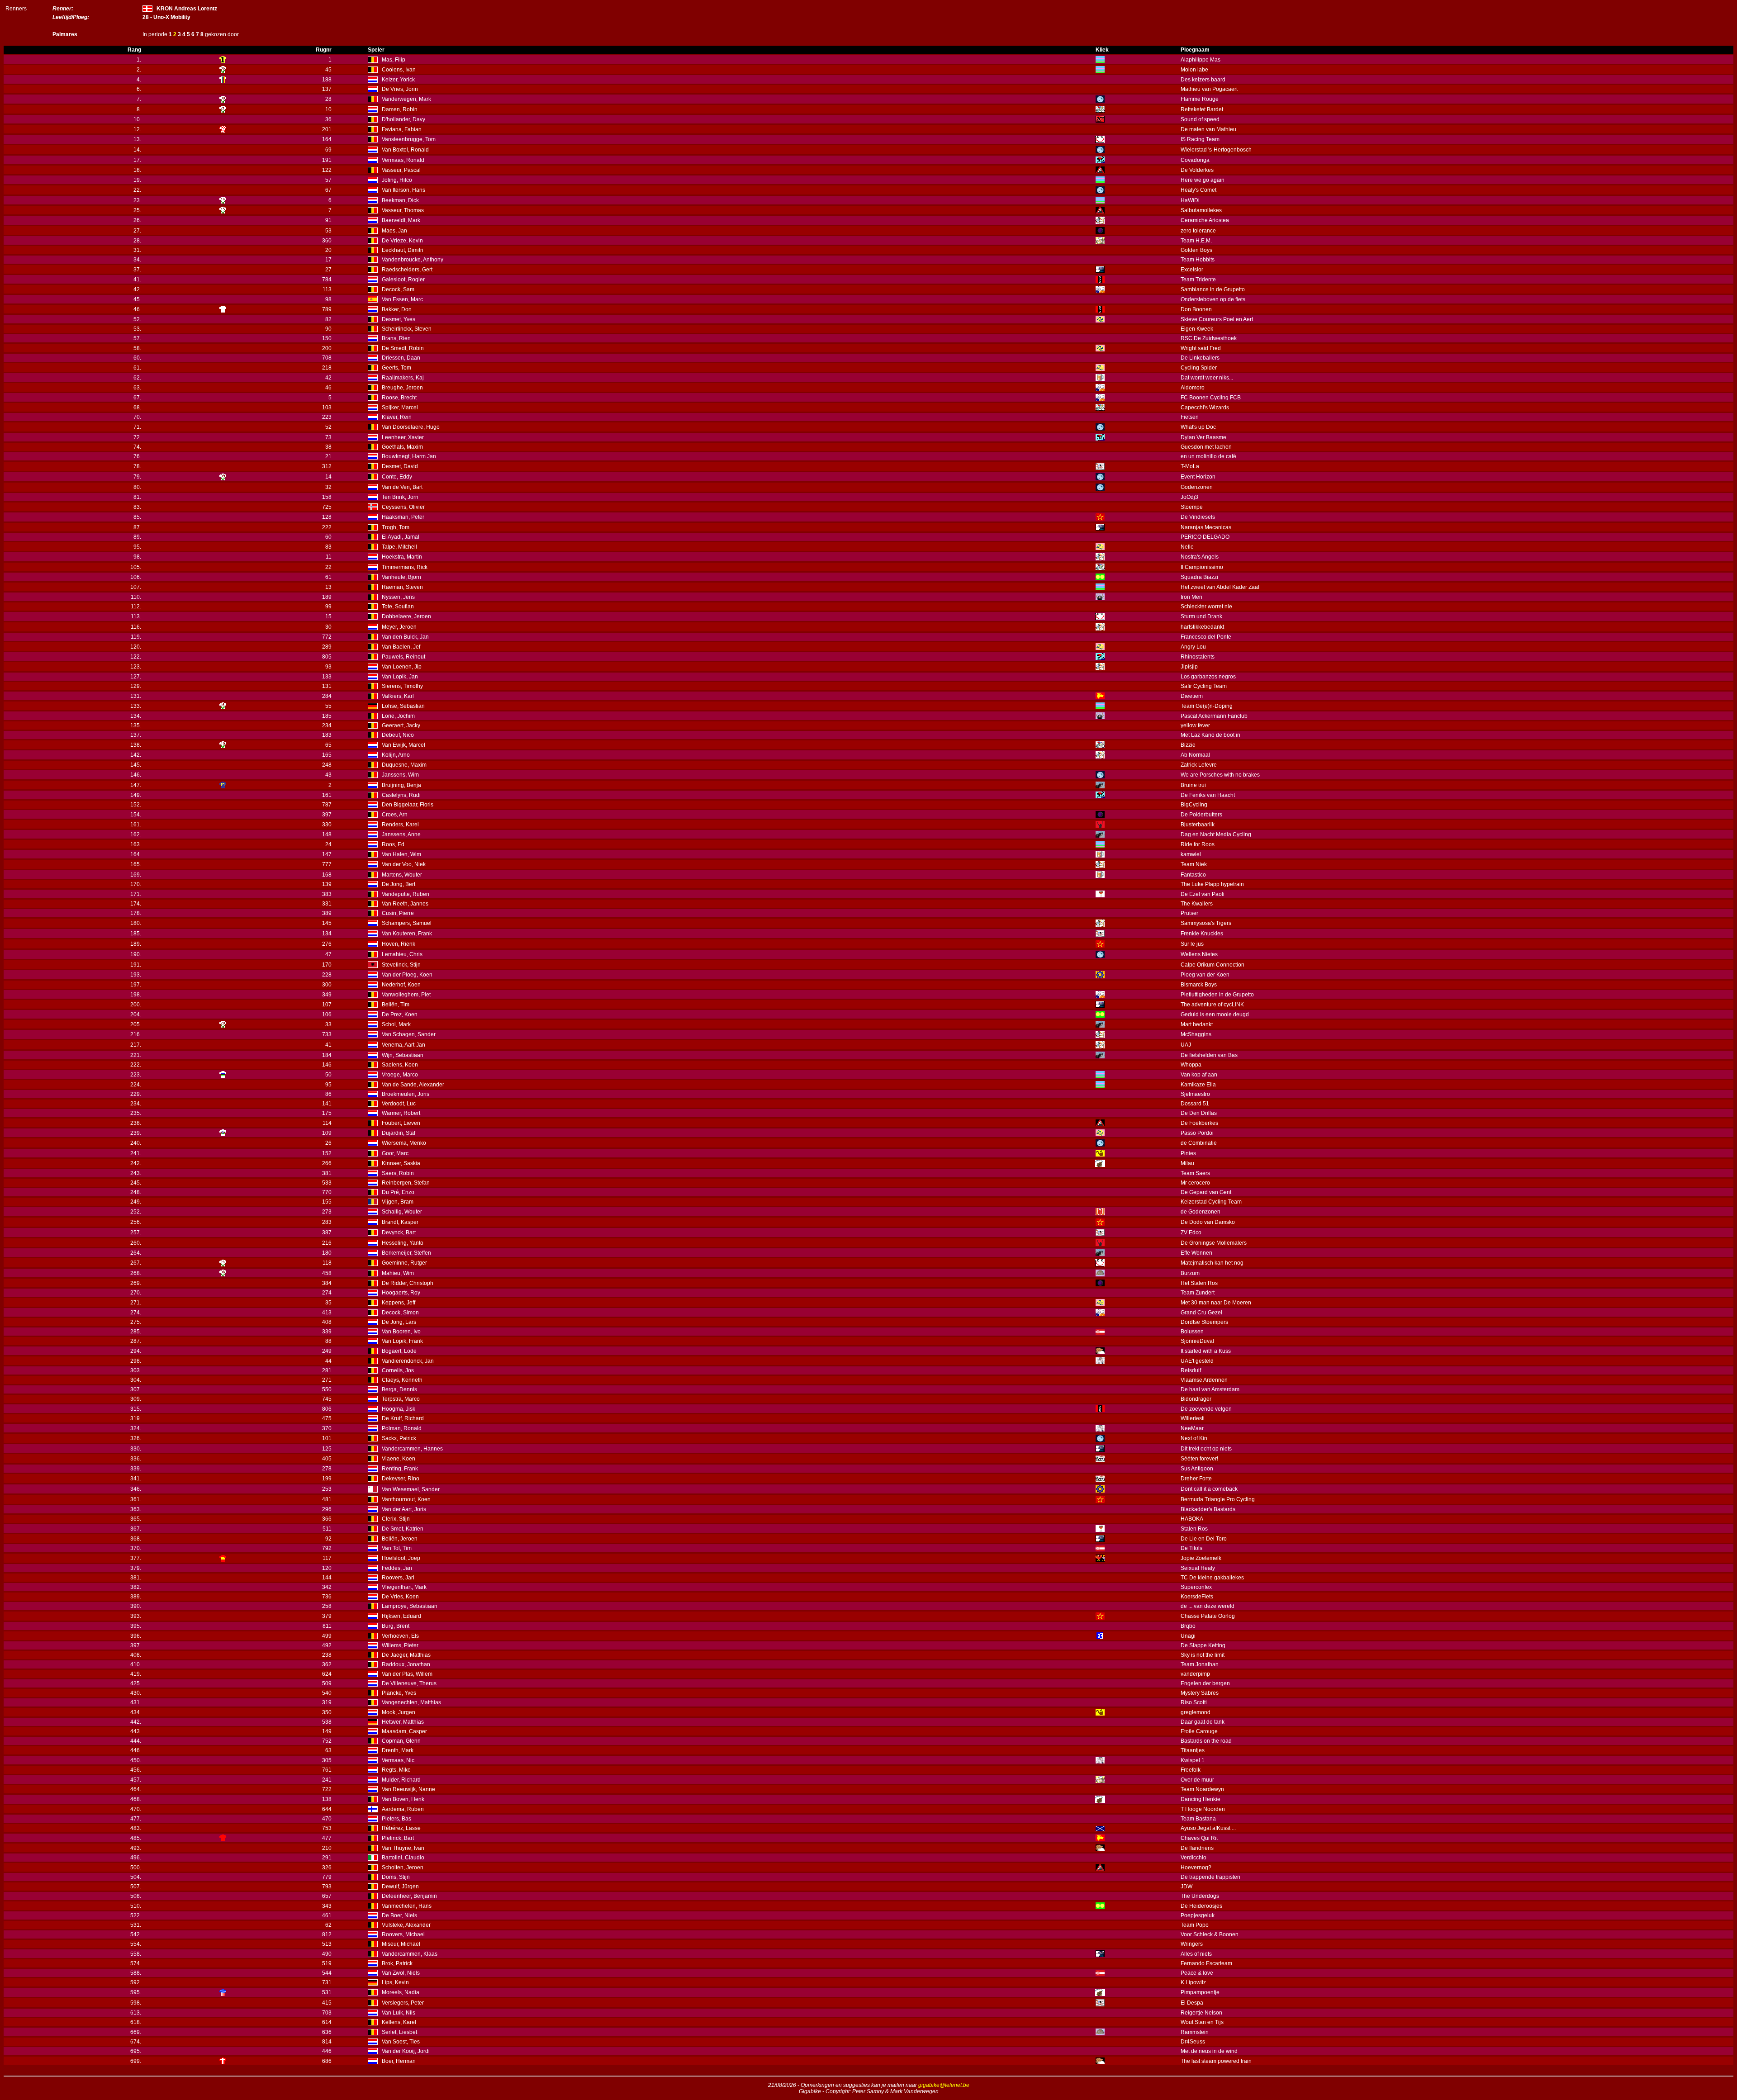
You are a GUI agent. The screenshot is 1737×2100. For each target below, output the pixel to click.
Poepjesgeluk (1198, 1915)
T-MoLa (1190, 466)
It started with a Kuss (1206, 1351)
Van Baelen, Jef (401, 647)
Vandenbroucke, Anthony (413, 260)
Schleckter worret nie (1206, 607)
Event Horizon (1198, 477)
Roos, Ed (393, 844)
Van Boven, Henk (403, 1799)
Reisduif (1191, 1370)
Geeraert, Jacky (401, 725)
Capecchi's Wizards (1205, 408)
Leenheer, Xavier (403, 437)
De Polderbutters (1201, 815)
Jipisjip (1189, 667)
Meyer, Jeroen (399, 627)
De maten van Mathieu (1208, 129)
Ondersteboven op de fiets (1213, 299)
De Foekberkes (1199, 1123)
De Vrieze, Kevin (402, 241)
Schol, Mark (396, 1024)
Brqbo (1188, 1626)
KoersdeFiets (1197, 1597)
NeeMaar (1192, 1428)
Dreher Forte (1196, 1479)
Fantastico (1193, 875)
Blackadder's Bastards (1208, 1509)
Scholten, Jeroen (403, 1868)
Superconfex (1196, 1587)
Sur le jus (1192, 944)
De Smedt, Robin (403, 348)
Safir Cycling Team (1204, 686)
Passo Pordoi (1197, 1133)
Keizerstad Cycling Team (1211, 1202)
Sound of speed (1200, 119)
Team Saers (1195, 1173)
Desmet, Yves (399, 319)
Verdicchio (1194, 1858)
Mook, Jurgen (399, 1712)
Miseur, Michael (401, 1944)
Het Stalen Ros (1199, 1283)
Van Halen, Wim (401, 854)
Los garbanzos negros (1208, 677)
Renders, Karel (400, 825)
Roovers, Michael (403, 1934)
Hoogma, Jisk (399, 1409)
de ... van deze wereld (1208, 1606)
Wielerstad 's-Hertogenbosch (1216, 150)
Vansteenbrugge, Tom (409, 139)
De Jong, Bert (399, 884)
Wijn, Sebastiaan (403, 1055)
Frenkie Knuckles (1202, 934)
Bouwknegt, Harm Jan (409, 456)
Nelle (1187, 547)
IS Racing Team (1200, 139)
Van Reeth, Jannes (405, 904)
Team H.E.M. (1196, 241)
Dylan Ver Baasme (1203, 437)
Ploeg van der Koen (1205, 975)
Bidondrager (1196, 1399)
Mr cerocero (1195, 1183)
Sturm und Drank (1201, 616)
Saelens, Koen (400, 1065)
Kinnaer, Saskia (401, 1163)
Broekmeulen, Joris (406, 1094)
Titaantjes (1193, 1750)
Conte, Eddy (397, 477)
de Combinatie (1199, 1143)
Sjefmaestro (1195, 1094)
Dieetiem (1192, 696)
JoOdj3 (1189, 497)
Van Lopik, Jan (400, 677)
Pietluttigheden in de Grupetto (1217, 995)
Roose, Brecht (399, 398)
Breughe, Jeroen (402, 388)
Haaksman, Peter (403, 517)
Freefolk (1191, 1770)
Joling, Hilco (397, 180)
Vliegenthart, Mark (404, 1587)
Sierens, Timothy (402, 686)
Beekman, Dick (400, 200)
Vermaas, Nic (398, 1760)
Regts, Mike (396, 1770)
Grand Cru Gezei (1201, 1313)
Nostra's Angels (1200, 557)
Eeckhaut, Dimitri (403, 250)
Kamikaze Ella (1198, 1085)
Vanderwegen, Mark (406, 99)
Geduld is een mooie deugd (1215, 1014)
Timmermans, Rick (405, 567)
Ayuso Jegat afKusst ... (1208, 1828)
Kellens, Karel (399, 2022)
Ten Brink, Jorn (400, 497)
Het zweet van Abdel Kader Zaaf (1220, 587)
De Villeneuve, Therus (409, 1683)
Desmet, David (400, 466)
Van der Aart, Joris (404, 1509)
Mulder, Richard (401, 1780)
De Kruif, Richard (403, 1418)
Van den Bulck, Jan (405, 637)
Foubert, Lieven (401, 1123)
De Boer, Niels (399, 1915)
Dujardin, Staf (399, 1133)
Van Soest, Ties (401, 2042)
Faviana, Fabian (402, 129)
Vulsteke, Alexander (406, 1925)
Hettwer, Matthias (403, 1722)
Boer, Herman (399, 2061)
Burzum (1190, 1273)
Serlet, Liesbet (399, 2032)
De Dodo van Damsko (1208, 1222)
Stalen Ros (1194, 1529)
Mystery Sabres (1200, 1693)
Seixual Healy (1198, 1568)
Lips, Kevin (395, 1982)
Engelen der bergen (1205, 1683)
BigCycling (1194, 805)
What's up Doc (1198, 427)
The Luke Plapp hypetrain (1212, 884)
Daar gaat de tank (1203, 1722)
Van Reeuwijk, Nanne (408, 1789)
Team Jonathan (1200, 1664)
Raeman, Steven (402, 587)
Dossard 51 (1195, 1104)
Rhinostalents (1198, 657)
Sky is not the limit (1203, 1655)
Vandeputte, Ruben (406, 894)
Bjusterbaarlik (1198, 825)
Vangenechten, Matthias (411, 1702)
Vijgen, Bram (398, 1202)
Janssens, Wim (400, 775)
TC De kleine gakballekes (1212, 1578)
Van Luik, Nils (399, 2013)
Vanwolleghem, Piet (406, 995)
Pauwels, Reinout (403, 657)
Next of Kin (1194, 1438)
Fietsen (1190, 417)
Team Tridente (1198, 280)
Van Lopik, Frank (402, 1341)
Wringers (1192, 1944)
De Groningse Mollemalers (1214, 1243)
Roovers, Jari (398, 1578)
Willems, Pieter (400, 1645)
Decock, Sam (398, 289)
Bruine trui (1193, 785)
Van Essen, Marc (402, 299)
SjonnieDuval (1197, 1341)
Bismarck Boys (1199, 985)
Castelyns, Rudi (401, 795)
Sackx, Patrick (399, 1438)
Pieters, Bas (396, 1819)
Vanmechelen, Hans (407, 1906)
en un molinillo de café (1208, 456)
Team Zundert (1198, 1293)
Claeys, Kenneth (402, 1380)
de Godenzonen (1201, 1212)
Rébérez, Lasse (401, 1828)
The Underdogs (1200, 1896)
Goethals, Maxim (402, 447)
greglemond (1196, 1712)
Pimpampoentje (1200, 1992)
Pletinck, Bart (398, 1838)
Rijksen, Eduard (401, 1616)
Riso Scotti (1194, 1702)
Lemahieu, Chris (402, 954)
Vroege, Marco (400, 1075)
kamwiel (1191, 854)
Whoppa (1191, 1065)
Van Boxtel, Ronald (405, 150)
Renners (16, 9)
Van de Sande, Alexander (413, 1085)
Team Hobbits (1198, 260)
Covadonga (1195, 160)
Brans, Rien (396, 338)
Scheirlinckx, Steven (407, 329)
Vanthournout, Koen (406, 1499)
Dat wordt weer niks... (1207, 378)
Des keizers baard (1203, 80)
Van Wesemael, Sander (411, 1489)
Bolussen (1192, 1332)
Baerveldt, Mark (401, 220)
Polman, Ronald (402, 1428)
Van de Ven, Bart (402, 487)
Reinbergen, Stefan (406, 1183)
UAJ (1186, 1045)
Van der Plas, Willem (407, 1674)
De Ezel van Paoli (1203, 894)
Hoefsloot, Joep (401, 1558)
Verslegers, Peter (403, 2003)
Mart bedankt (1197, 1024)
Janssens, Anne (401, 834)
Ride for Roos (1198, 844)
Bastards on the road (1206, 1741)
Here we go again (1203, 180)
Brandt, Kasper (400, 1222)
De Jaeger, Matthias (406, 1655)
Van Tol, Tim (397, 1548)
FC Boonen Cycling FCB (1211, 398)
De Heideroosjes (1201, 1906)
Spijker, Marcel (400, 408)
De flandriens (1197, 1848)
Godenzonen (1197, 487)
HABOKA (1192, 1519)
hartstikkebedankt (1202, 627)
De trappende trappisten (1210, 1877)
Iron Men (1191, 597)
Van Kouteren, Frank (407, 934)
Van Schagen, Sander (409, 1034)
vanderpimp (1195, 1674)
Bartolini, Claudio (403, 1858)
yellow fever (1195, 725)
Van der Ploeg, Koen (407, 975)
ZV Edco (1191, 1233)
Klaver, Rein (397, 417)
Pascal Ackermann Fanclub (1214, 716)
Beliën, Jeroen (400, 1539)
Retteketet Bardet (1202, 109)
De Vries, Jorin (400, 89)
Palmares (65, 34)
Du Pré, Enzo (398, 1192)
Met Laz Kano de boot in (1210, 735)
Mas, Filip (394, 60)
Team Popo (1195, 1925)
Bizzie (1188, 745)
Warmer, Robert (401, 1113)
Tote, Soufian (398, 607)
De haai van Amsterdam (1210, 1389)
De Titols (1191, 1548)
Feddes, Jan (397, 1568)
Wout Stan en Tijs (1202, 2022)
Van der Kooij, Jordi (406, 2051)
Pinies (1188, 1153)
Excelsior (1192, 270)
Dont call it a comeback (1209, 1489)
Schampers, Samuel (407, 923)
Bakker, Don (397, 309)
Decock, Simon (400, 1313)
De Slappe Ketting (1203, 1645)
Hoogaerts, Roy (401, 1293)
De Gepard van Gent (1206, 1192)
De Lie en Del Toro (1204, 1539)
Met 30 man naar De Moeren (1216, 1303)
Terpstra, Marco (401, 1399)
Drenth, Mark (398, 1750)
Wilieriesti (1193, 1418)
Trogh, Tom (396, 527)
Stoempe (1192, 507)
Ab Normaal (1195, 755)
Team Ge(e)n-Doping (1207, 706)
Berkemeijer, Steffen (406, 1253)
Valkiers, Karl (398, 696)
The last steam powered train (1216, 2061)
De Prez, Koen (400, 1014)
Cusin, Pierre (398, 913)
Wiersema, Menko (404, 1143)
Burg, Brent (396, 1626)
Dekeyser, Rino (401, 1479)
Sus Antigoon (1197, 1469)
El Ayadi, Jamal (401, 537)
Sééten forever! (1199, 1459)
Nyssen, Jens (398, 597)
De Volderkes (1197, 170)
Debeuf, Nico (398, 735)
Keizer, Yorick (398, 80)
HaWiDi (1190, 200)
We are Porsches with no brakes (1220, 775)
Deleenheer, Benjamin (409, 1896)
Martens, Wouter (402, 875)
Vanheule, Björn (401, 577)
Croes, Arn (395, 815)
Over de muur (1197, 1780)
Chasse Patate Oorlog (1208, 1616)
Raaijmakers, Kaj (403, 378)
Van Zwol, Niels (401, 1973)
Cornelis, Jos (398, 1370)
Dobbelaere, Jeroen (406, 616)
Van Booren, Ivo (401, 1332)
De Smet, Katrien (403, 1529)
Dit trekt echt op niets (1206, 1449)
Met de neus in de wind (1209, 2051)
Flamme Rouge (1200, 99)
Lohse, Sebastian (403, 706)
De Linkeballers (1200, 358)
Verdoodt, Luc (399, 1104)
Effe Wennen (1196, 1253)
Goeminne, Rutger (404, 1263)
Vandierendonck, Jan (408, 1361)
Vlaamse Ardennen (1204, 1380)
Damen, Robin (400, 109)
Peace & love (1197, 1973)
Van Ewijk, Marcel (403, 745)
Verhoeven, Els (400, 1636)
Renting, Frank (400, 1469)
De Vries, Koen (400, 1597)
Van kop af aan (1199, 1075)
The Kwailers (1197, 904)
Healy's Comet (1198, 190)
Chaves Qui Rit (1199, 1838)
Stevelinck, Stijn (401, 965)
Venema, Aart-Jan (403, 1045)
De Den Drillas (1199, 1113)
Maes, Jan (394, 231)
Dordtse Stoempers (1204, 1322)
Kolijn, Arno (396, 755)
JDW (1186, 1887)
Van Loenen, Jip (402, 667)
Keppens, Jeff (399, 1303)
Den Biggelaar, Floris (408, 805)
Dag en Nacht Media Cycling (1216, 834)
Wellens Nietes (1199, 954)
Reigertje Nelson (1201, 2013)
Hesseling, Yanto (403, 1243)
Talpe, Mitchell (399, 547)
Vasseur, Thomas (403, 210)
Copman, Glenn (401, 1741)
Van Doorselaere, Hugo (411, 427)
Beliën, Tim (396, 1005)
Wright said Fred (1201, 348)
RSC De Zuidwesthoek (1209, 338)
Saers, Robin (398, 1173)
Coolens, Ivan (399, 70)
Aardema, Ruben (403, 1809)
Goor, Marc (395, 1153)
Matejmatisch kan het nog (1212, 1263)
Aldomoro (1193, 388)
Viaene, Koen (399, 1459)
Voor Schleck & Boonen (1210, 1934)
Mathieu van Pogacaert (1209, 89)
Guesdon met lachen (1206, 447)
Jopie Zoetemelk (1201, 1558)
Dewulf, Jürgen (400, 1887)
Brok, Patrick (397, 1963)
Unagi (1188, 1636)
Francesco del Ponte (1206, 637)
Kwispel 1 (1193, 1760)
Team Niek (1194, 864)
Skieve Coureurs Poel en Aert (1217, 319)
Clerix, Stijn (396, 1519)
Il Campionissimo (1202, 567)
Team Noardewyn (1202, 1789)
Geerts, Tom (396, 368)
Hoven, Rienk (399, 944)
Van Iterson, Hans (403, 190)
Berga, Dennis (399, 1389)
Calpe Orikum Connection (1213, 965)
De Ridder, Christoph (408, 1283)
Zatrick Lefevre (1199, 765)
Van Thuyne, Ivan (403, 1848)
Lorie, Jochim (398, 716)
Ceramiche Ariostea (1205, 220)
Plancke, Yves (399, 1693)
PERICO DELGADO (1205, 537)
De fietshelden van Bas (1209, 1055)
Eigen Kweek (1197, 329)
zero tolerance (1198, 231)
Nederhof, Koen (401, 985)
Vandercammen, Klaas (410, 1954)
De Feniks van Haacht (1208, 795)
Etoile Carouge (1199, 1731)
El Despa (1192, 2003)
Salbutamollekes (1201, 210)
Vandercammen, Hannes (412, 1449)
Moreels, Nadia (401, 1992)
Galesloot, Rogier (403, 280)
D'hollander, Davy (403, 119)
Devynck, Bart (399, 1233)
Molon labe (1194, 70)
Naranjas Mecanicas (1206, 527)
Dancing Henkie (1201, 1799)
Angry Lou (1193, 647)
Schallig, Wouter (402, 1212)
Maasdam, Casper (404, 1731)
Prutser (1189, 913)
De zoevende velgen (1206, 1409)
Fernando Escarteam (1206, 1963)
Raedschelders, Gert (407, 270)
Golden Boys (1196, 250)
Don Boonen (1196, 309)
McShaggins (1196, 1034)
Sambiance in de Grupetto (1213, 289)
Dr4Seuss (1193, 2042)
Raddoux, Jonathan (406, 1664)
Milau (1187, 1163)
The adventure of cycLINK (1212, 1005)
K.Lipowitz (1193, 1982)
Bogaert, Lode (399, 1351)
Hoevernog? (1196, 1868)
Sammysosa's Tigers (1206, 923)
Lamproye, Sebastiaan (410, 1606)
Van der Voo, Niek (404, 864)
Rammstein (1195, 2032)
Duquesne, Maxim (404, 765)
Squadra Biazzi (1199, 577)
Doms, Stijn (396, 1877)
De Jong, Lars (399, 1322)
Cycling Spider (1199, 368)
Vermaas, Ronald (403, 160)
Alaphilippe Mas (1201, 60)
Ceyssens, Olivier (403, 507)
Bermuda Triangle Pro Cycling (1218, 1499)
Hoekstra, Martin (402, 557)
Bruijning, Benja (401, 785)
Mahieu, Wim (398, 1273)
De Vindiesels (1198, 517)
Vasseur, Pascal (401, 170)
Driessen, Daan (401, 358)
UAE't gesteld (1197, 1361)
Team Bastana (1198, 1819)
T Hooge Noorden (1203, 1809)
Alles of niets (1196, 1954)
